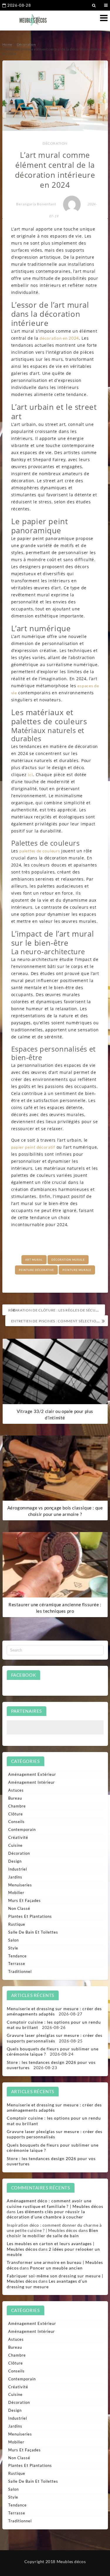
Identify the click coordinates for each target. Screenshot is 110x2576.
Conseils (16, 1822)
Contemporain (22, 1829)
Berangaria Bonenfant (36, 204)
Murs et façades (24, 1900)
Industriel (18, 1869)
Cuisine (15, 1845)
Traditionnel (20, 1971)
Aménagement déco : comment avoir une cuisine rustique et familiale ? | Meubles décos (55, 2203)
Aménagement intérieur (32, 1782)
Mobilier (16, 1893)
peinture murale (77, 1270)
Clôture (16, 1814)
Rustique (17, 1924)
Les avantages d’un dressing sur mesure (47, 2284)
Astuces (16, 1790)
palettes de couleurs (40, 851)
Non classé (19, 1908)
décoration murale (68, 1260)
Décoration (55, 143)
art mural (34, 1260)
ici (30, 775)
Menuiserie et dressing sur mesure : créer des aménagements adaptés (54, 2011)
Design (15, 1861)
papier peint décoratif (33, 1147)
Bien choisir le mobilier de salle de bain (53, 2233)
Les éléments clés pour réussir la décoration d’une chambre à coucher (46, 2214)
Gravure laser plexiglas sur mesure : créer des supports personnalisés (55, 2038)
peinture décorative (36, 1270)
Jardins (15, 1877)
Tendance (17, 1956)
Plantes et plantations (30, 1916)
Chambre (17, 1806)
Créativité (18, 1837)
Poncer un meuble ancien (56, 2268)
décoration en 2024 (59, 338)
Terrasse (17, 1964)
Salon (13, 1940)
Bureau (15, 1798)
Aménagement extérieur (32, 1774)
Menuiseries (20, 1885)
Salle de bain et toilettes (33, 1932)
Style (13, 1948)
